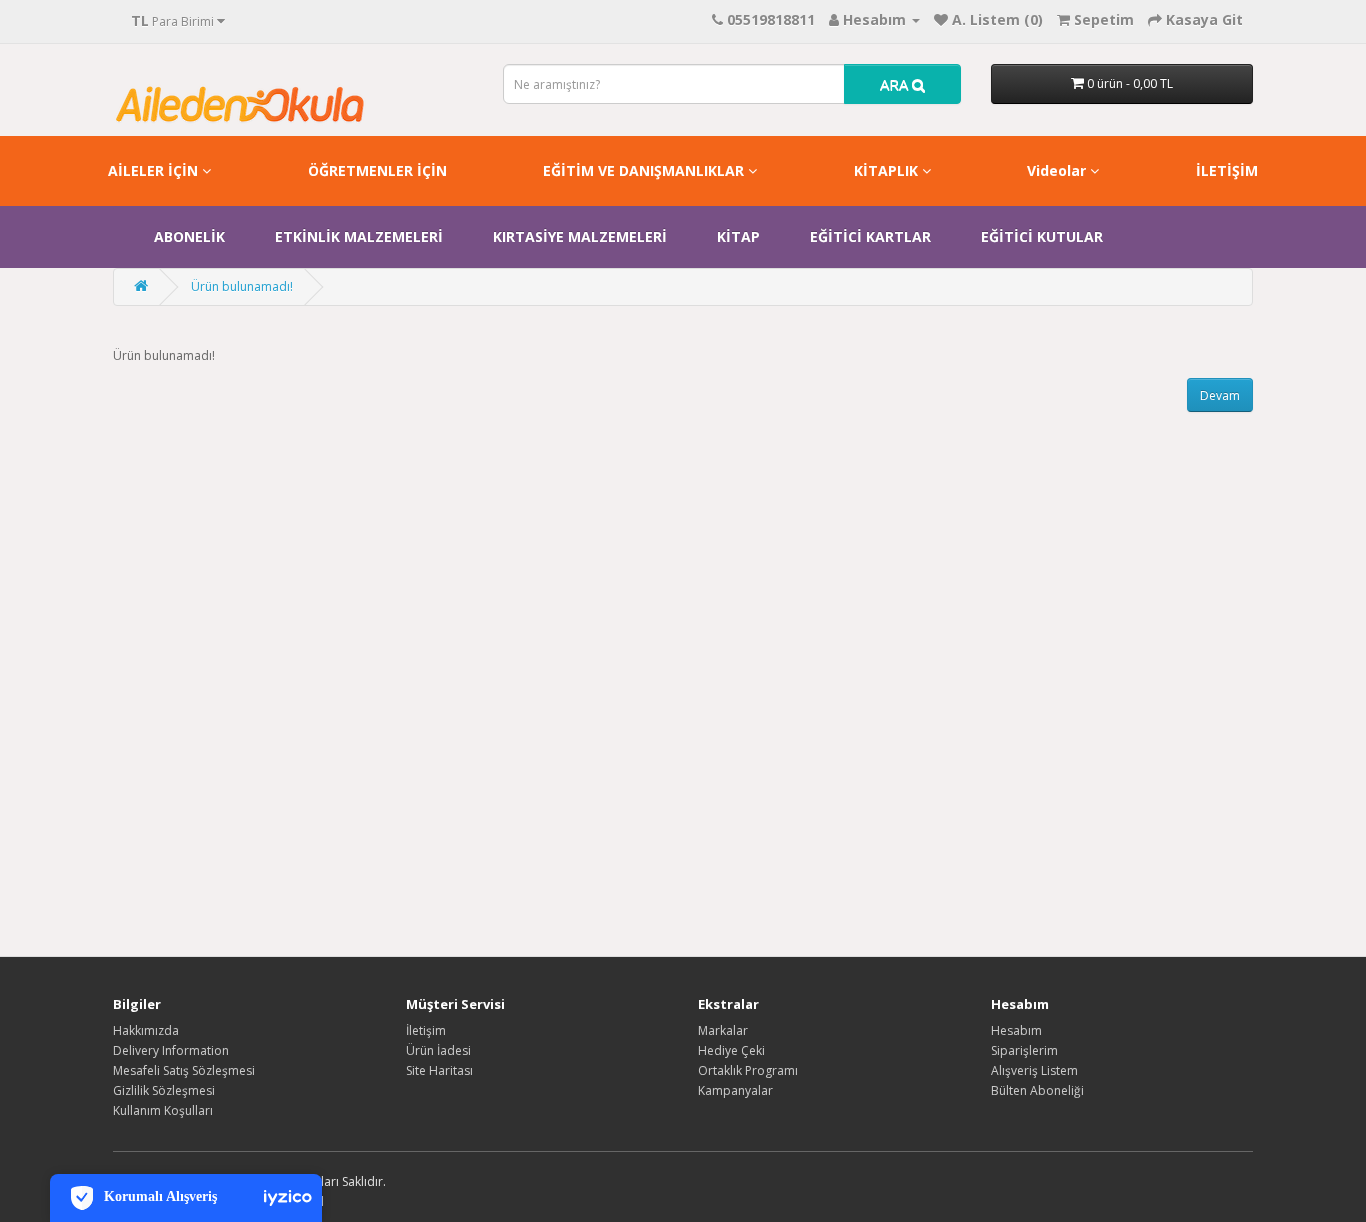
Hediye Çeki (731, 1050)
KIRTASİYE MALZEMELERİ (580, 236)
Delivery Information (171, 1050)
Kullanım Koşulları (163, 1110)
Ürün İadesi (438, 1050)
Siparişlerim (1024, 1050)
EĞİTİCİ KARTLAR (870, 236)
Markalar (723, 1030)
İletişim (426, 1030)
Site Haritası (439, 1070)
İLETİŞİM (1227, 170)
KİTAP (738, 236)
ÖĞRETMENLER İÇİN (377, 170)
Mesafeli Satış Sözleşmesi (184, 1070)
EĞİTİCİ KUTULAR (1042, 236)
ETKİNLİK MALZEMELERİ (359, 236)
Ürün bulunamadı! (242, 286)
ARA (896, 84)
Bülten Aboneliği (1037, 1090)
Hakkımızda (146, 1030)
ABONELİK (189, 236)
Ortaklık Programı (748, 1070)
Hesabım (1016, 1030)
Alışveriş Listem (1034, 1070)
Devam (1220, 395)
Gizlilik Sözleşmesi (164, 1090)
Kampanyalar (735, 1090)
